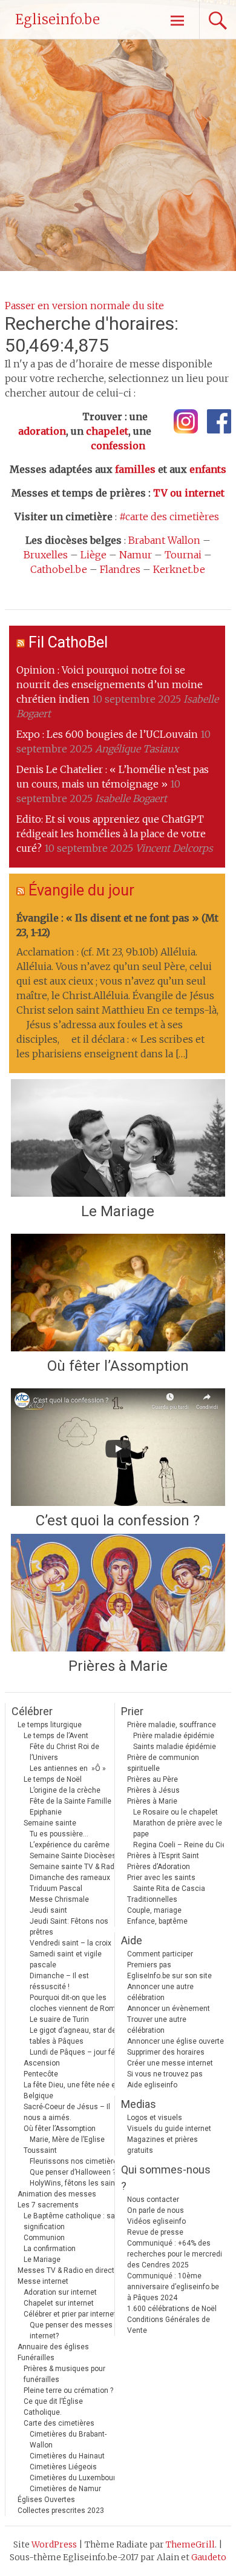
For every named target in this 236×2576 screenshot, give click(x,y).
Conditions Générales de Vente (169, 2325)
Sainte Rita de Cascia (169, 1889)
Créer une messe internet (170, 2063)
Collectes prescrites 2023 (61, 2511)
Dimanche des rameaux (70, 1878)
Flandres (120, 569)
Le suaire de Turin (59, 2019)
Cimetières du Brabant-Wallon (68, 2440)
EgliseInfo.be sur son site (169, 1976)
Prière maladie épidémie (174, 1736)
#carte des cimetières (169, 517)
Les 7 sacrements (48, 2205)
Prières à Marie (118, 1666)
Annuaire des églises (53, 2347)
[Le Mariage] (118, 1138)
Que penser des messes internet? (71, 2330)
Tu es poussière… (59, 1834)
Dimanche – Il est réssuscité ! (59, 1981)
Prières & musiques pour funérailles (64, 2374)
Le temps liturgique (50, 1725)
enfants (208, 469)
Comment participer (160, 1954)
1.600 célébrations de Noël (172, 2309)
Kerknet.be (179, 569)
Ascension (42, 2063)
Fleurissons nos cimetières (76, 2161)
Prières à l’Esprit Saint (163, 1856)
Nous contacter (153, 2200)
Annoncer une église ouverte (175, 2041)
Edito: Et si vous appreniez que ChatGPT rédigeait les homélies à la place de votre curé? (111, 834)
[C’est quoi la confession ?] (118, 1447)
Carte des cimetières (59, 2423)
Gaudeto (209, 2557)
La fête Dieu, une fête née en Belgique (72, 2090)
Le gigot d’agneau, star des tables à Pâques (75, 2036)
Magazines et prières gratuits (162, 2145)
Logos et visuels (155, 2118)
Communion (44, 2238)
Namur (136, 555)
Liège (93, 555)
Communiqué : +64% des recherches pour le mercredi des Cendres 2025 (175, 2254)
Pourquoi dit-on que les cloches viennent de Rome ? (77, 2003)
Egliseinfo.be (57, 19)
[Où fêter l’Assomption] (118, 1293)
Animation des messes (57, 2194)
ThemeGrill (190, 2544)
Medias (139, 2104)
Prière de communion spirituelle (163, 1763)
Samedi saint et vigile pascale (66, 1959)
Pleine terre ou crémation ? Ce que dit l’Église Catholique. (68, 2401)
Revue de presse (155, 2232)
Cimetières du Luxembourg (75, 2478)
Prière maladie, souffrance (172, 1725)
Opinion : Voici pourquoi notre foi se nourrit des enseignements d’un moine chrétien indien (110, 684)
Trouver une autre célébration (157, 2025)
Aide (132, 1940)
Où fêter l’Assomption (118, 1366)
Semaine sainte (50, 1823)
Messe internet (43, 2281)
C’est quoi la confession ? (118, 1521)
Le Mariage (118, 1211)
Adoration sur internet (60, 2292)
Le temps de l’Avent (56, 1736)
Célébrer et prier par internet (70, 2314)
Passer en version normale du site (84, 306)
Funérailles (36, 2358)
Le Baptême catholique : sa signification (69, 2221)
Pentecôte (41, 2074)
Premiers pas (149, 1965)
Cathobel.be (59, 569)
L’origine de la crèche (65, 1790)
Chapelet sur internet (59, 2303)
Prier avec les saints (161, 1878)
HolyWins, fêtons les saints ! (77, 2183)
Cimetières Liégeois (63, 2467)
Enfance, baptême (157, 1921)
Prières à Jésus (153, 1790)
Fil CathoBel (68, 642)
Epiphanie (46, 1812)
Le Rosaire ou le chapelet (175, 1812)
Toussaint (40, 2150)
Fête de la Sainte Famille (70, 1801)
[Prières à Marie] (118, 1593)
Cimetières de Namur (65, 2489)
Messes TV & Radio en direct (66, 2270)
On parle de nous (156, 2210)
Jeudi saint (48, 1910)
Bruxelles (46, 555)
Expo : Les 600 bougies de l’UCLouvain (107, 734)
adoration (42, 431)
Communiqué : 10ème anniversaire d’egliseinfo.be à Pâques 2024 (173, 2287)
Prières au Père (152, 1779)
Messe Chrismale (59, 1899)
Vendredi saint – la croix (70, 1943)
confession (118, 446)
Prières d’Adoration (159, 1867)
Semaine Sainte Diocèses (73, 1856)
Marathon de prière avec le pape (178, 1828)
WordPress (54, 2544)
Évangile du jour (81, 890)
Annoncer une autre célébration (160, 1992)
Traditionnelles (152, 1899)
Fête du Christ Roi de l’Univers (64, 1752)
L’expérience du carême (70, 1845)
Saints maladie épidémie (175, 1747)
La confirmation (50, 2249)
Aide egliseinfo (152, 2085)
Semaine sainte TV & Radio (75, 1867)
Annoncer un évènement (169, 2009)
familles (135, 469)
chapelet (107, 431)
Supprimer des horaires (166, 2052)
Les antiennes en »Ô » (68, 1768)
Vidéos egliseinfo (156, 2221)
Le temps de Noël (53, 1779)
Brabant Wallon (164, 540)
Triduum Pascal (56, 1889)
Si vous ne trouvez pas (165, 2074)
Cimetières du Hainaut (67, 2456)
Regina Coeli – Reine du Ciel (181, 1845)
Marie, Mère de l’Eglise (67, 2139)
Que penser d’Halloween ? (73, 2172)
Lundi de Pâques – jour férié (77, 2052)
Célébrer (32, 1711)
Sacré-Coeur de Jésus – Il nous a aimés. (67, 2112)
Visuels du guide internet (169, 2129)
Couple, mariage (154, 1910)
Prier (132, 1711)
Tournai (183, 555)
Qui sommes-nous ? (166, 2178)
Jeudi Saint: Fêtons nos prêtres (69, 1927)
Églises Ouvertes (46, 2500)
